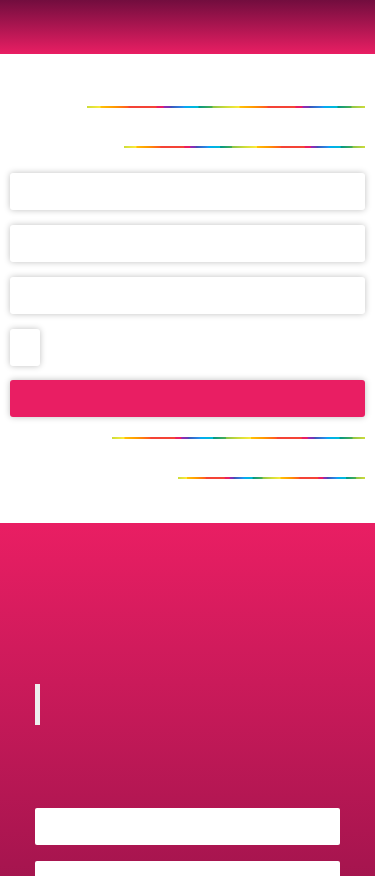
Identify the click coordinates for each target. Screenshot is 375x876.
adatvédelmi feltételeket (169, 347)
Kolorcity (190, 704)
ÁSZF (323, 586)
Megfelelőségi (222, 586)
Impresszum (109, 554)
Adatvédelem (86, 586)
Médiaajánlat (232, 554)
